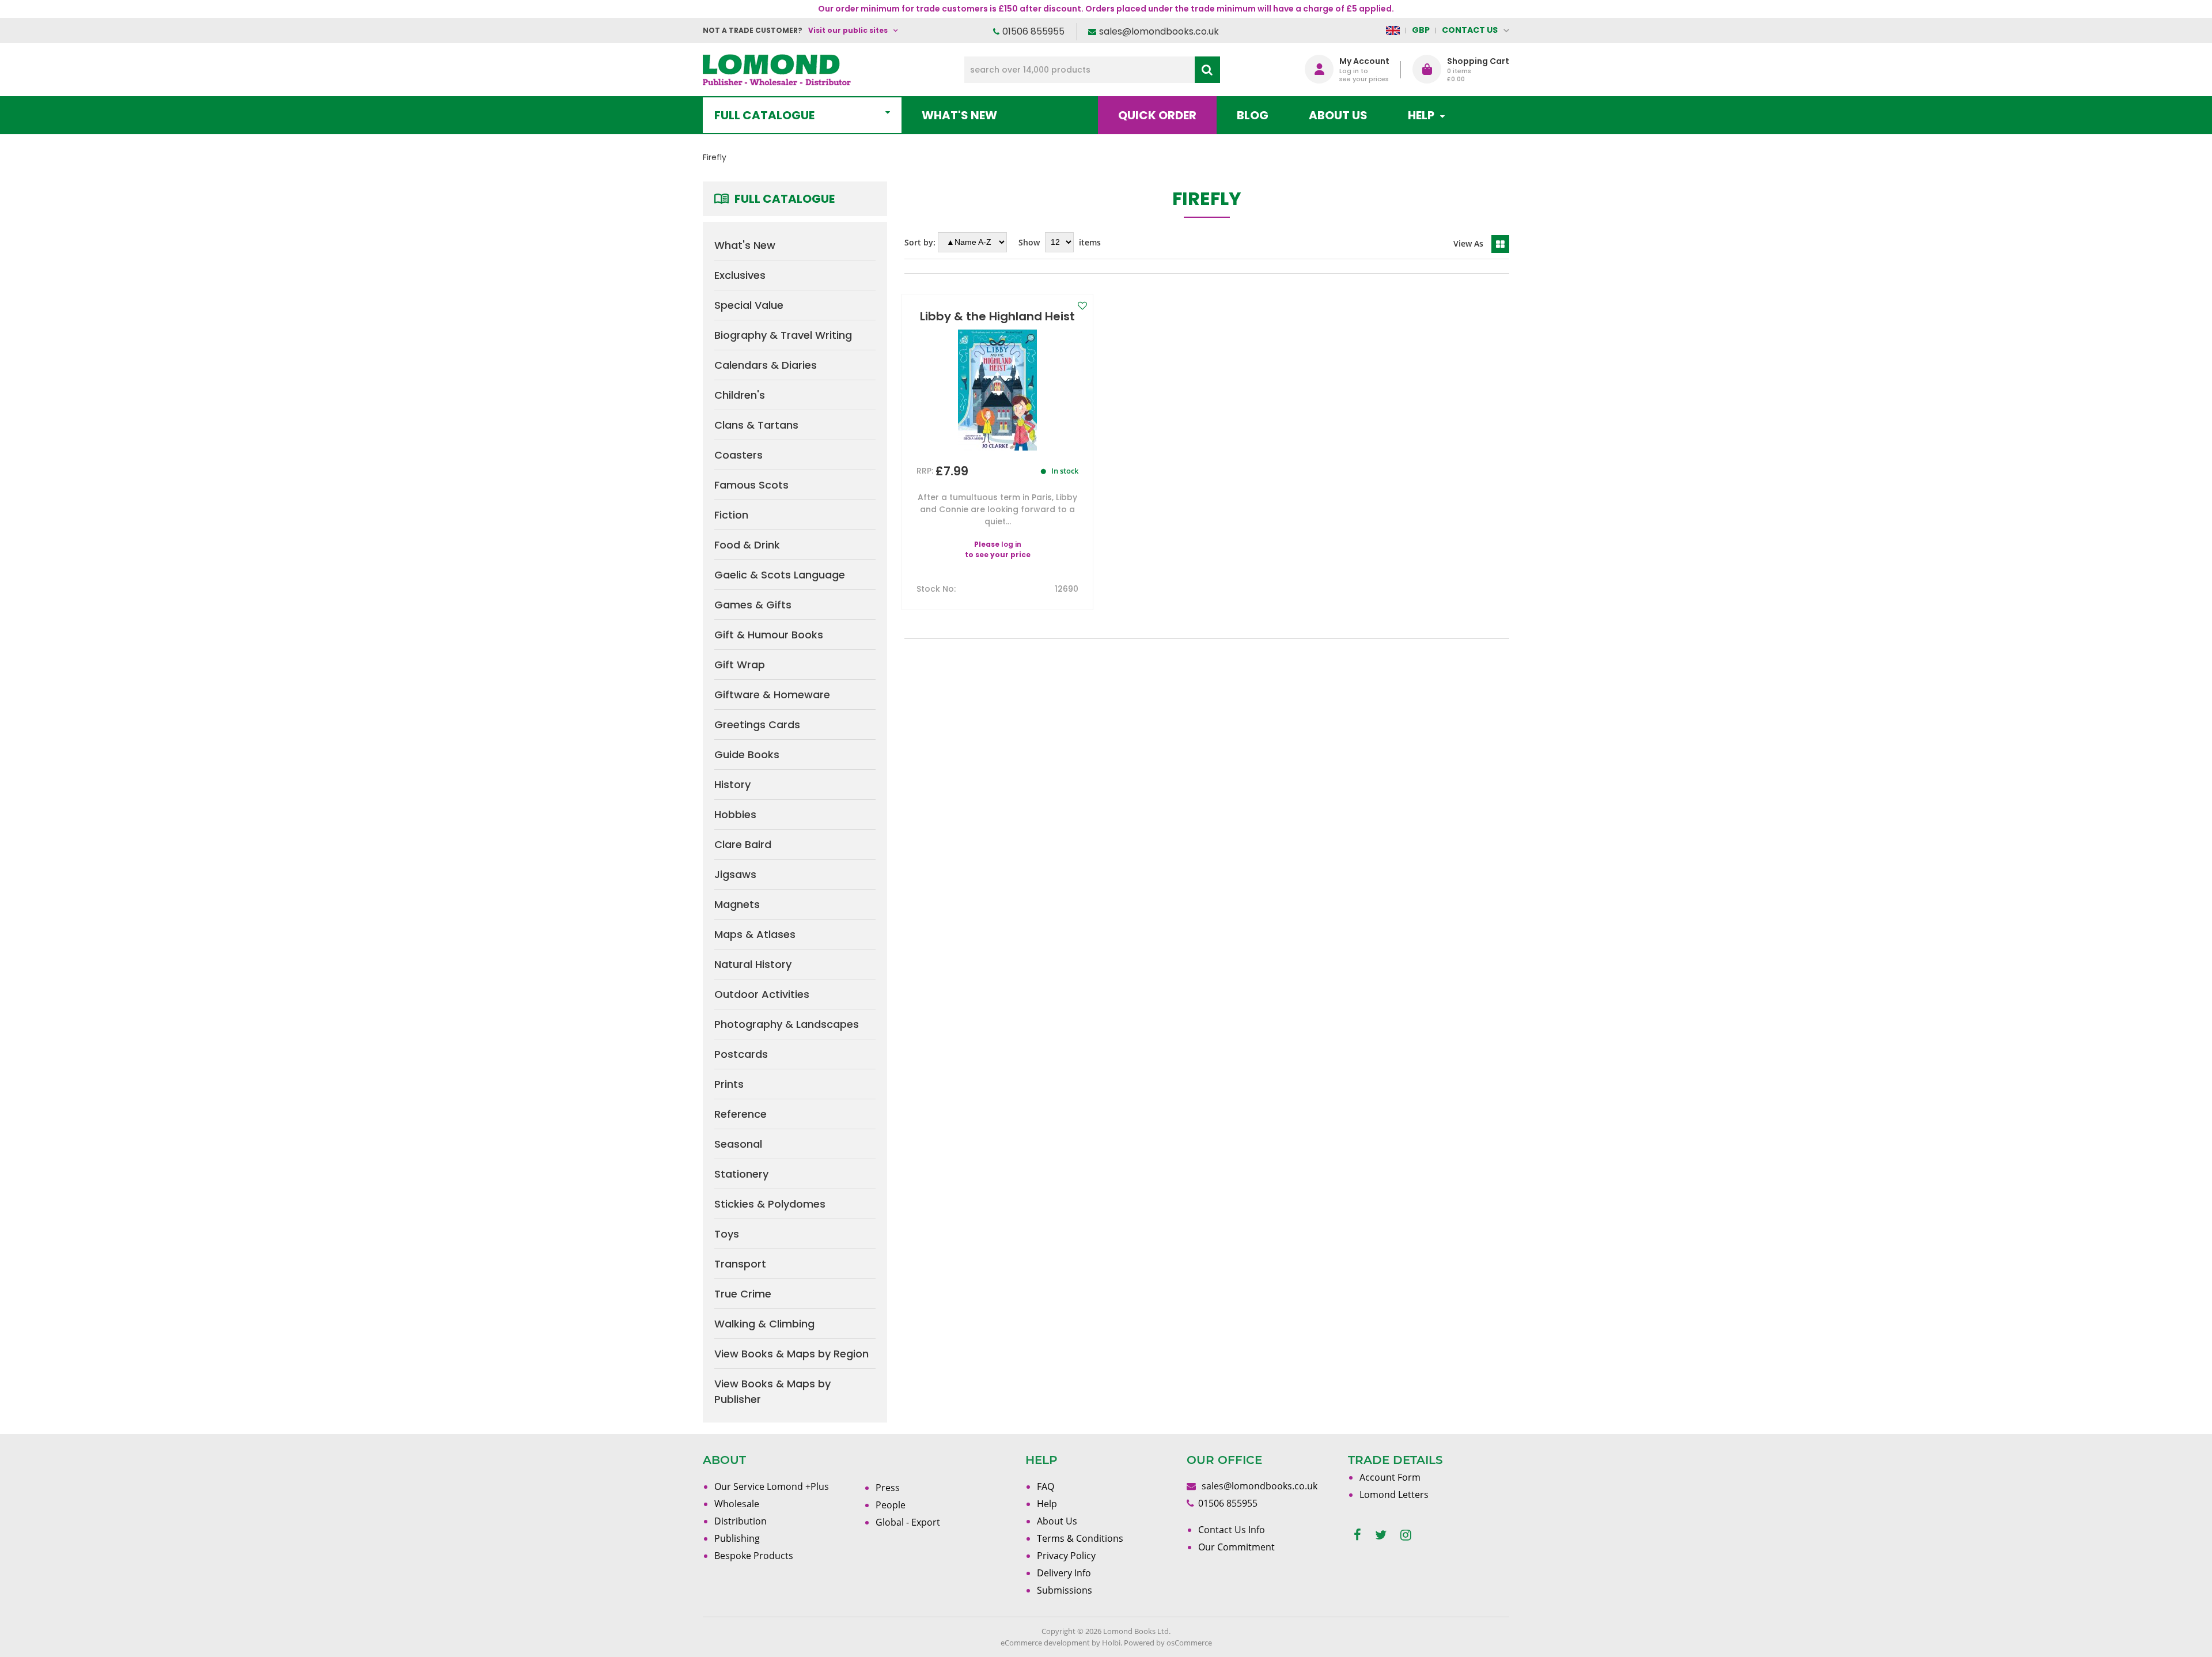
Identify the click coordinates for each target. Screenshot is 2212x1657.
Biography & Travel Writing (783, 335)
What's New (959, 115)
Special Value (749, 305)
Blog (1253, 115)
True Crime (743, 1294)
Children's (740, 395)
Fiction (731, 515)
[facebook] (1357, 1535)
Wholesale (737, 1504)
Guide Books (747, 754)
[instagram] (1406, 1535)
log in (1011, 544)
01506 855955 (1033, 31)
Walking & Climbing (764, 1324)
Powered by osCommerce (1168, 1643)
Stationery (741, 1174)
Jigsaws (735, 874)
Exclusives (740, 275)
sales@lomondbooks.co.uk (1159, 31)
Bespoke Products (754, 1556)
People (891, 1505)
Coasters (738, 455)
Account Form (1390, 1477)
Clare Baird (743, 844)
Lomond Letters (1394, 1495)
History (732, 784)
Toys (727, 1234)
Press (888, 1488)
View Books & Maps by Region (791, 1354)
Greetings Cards (757, 725)
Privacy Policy (1066, 1556)
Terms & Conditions (1080, 1538)
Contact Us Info (1232, 1530)
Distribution (741, 1521)
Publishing (737, 1538)
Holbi (1111, 1643)
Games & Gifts (753, 605)
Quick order (1157, 115)
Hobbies (735, 814)
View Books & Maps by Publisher (772, 1391)
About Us (1338, 115)
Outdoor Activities (762, 994)
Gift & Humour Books (769, 635)
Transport (740, 1264)
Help (1047, 1504)
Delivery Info (1064, 1573)
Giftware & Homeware (772, 695)
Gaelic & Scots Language (780, 575)
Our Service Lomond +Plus (772, 1486)
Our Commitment (1236, 1547)
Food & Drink (747, 545)
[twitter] (1381, 1535)
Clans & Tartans (756, 425)
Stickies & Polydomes (770, 1204)
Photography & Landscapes (787, 1024)
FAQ (1046, 1486)
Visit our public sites (848, 30)
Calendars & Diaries (766, 365)
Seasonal (738, 1144)
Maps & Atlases (755, 934)
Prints (729, 1084)
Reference (741, 1114)
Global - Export (908, 1522)
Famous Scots (751, 485)
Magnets (737, 904)
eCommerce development (1045, 1643)
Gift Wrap (740, 665)
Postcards (741, 1054)
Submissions (1065, 1590)
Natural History (753, 964)
